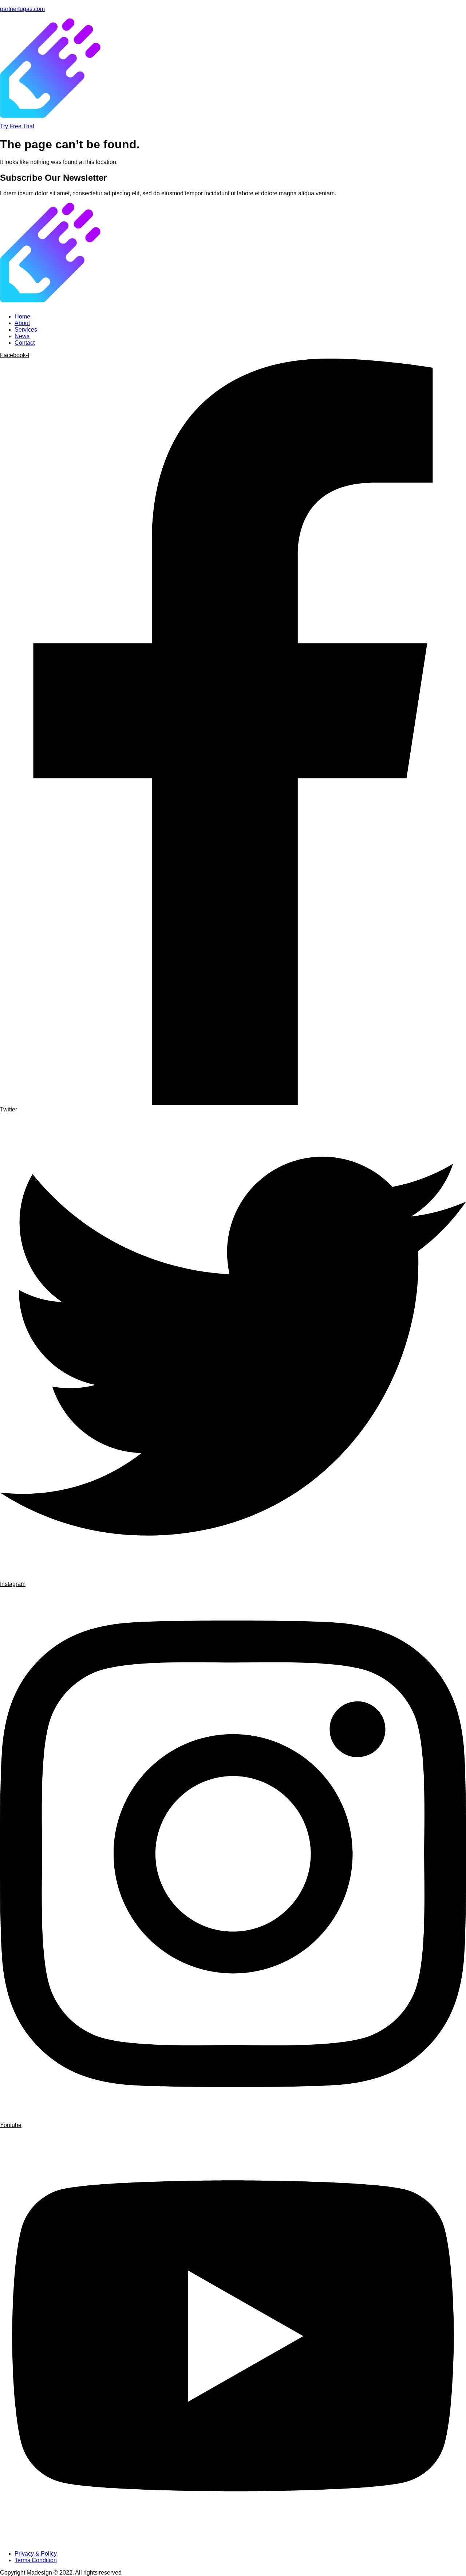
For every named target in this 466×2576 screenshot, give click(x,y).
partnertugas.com (22, 9)
